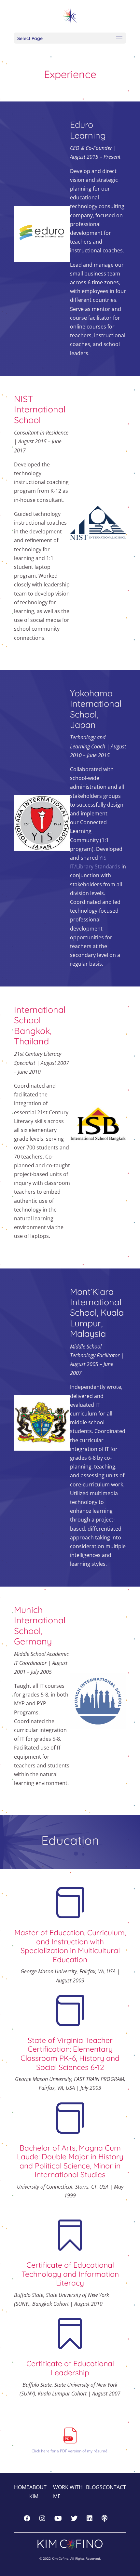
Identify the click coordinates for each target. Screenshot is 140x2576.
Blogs (94, 2487)
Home (22, 2487)
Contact (114, 2487)
